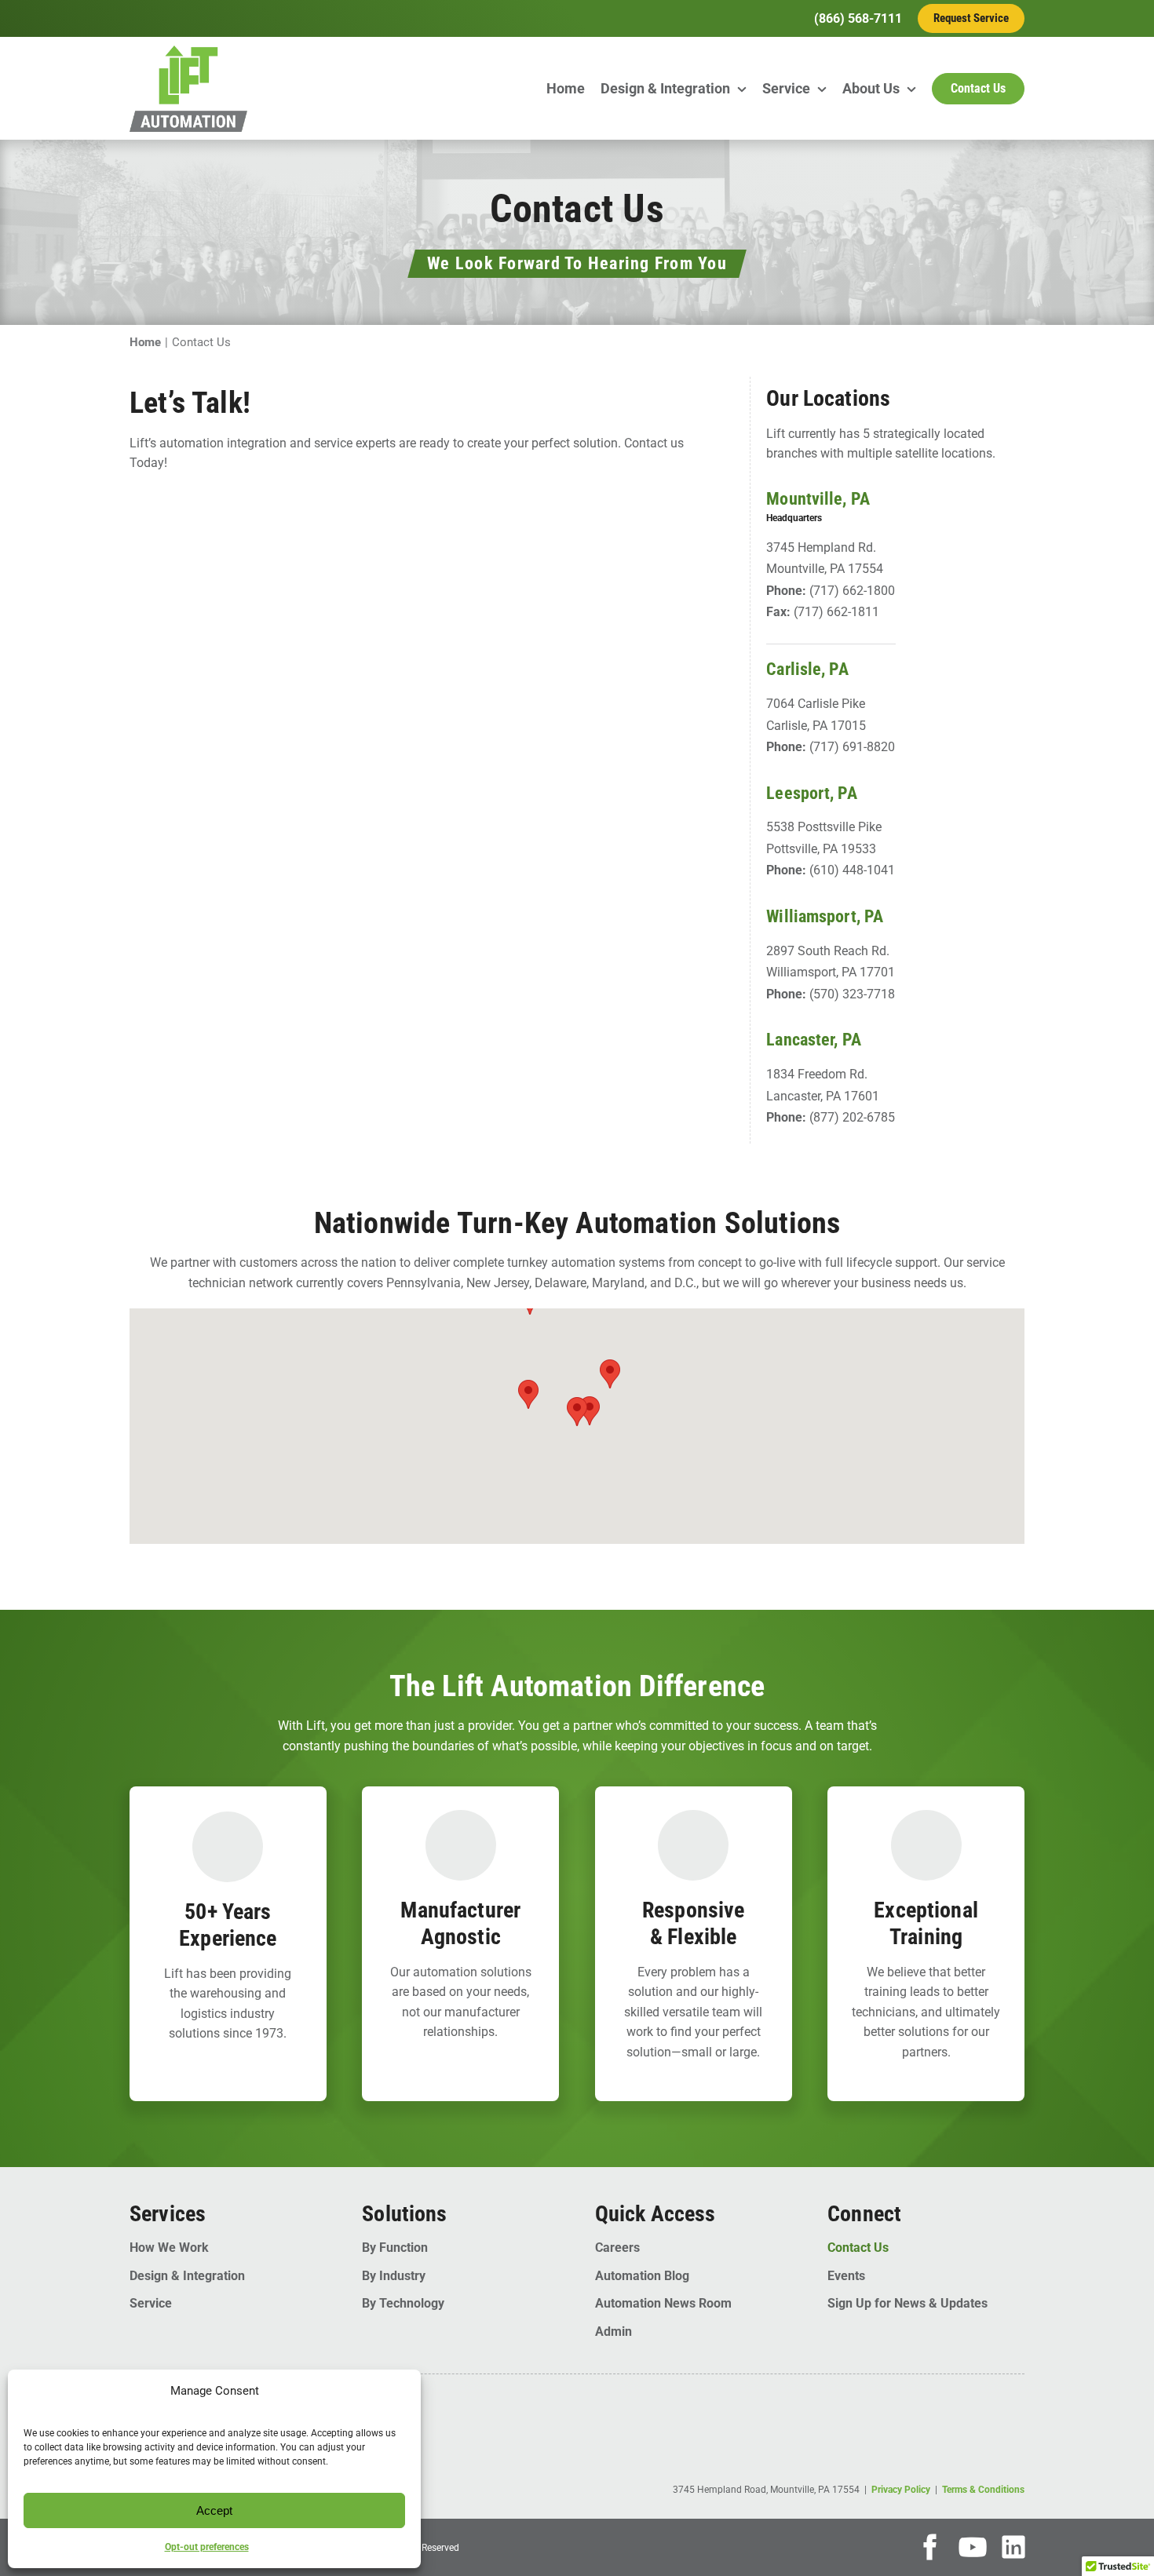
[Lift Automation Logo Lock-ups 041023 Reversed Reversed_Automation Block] (188, 51)
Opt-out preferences (207, 2547)
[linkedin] (1013, 2547)
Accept (214, 2510)
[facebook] (930, 2547)
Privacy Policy (901, 2490)
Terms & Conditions (983, 2490)
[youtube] (973, 2547)
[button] (577, 1412)
